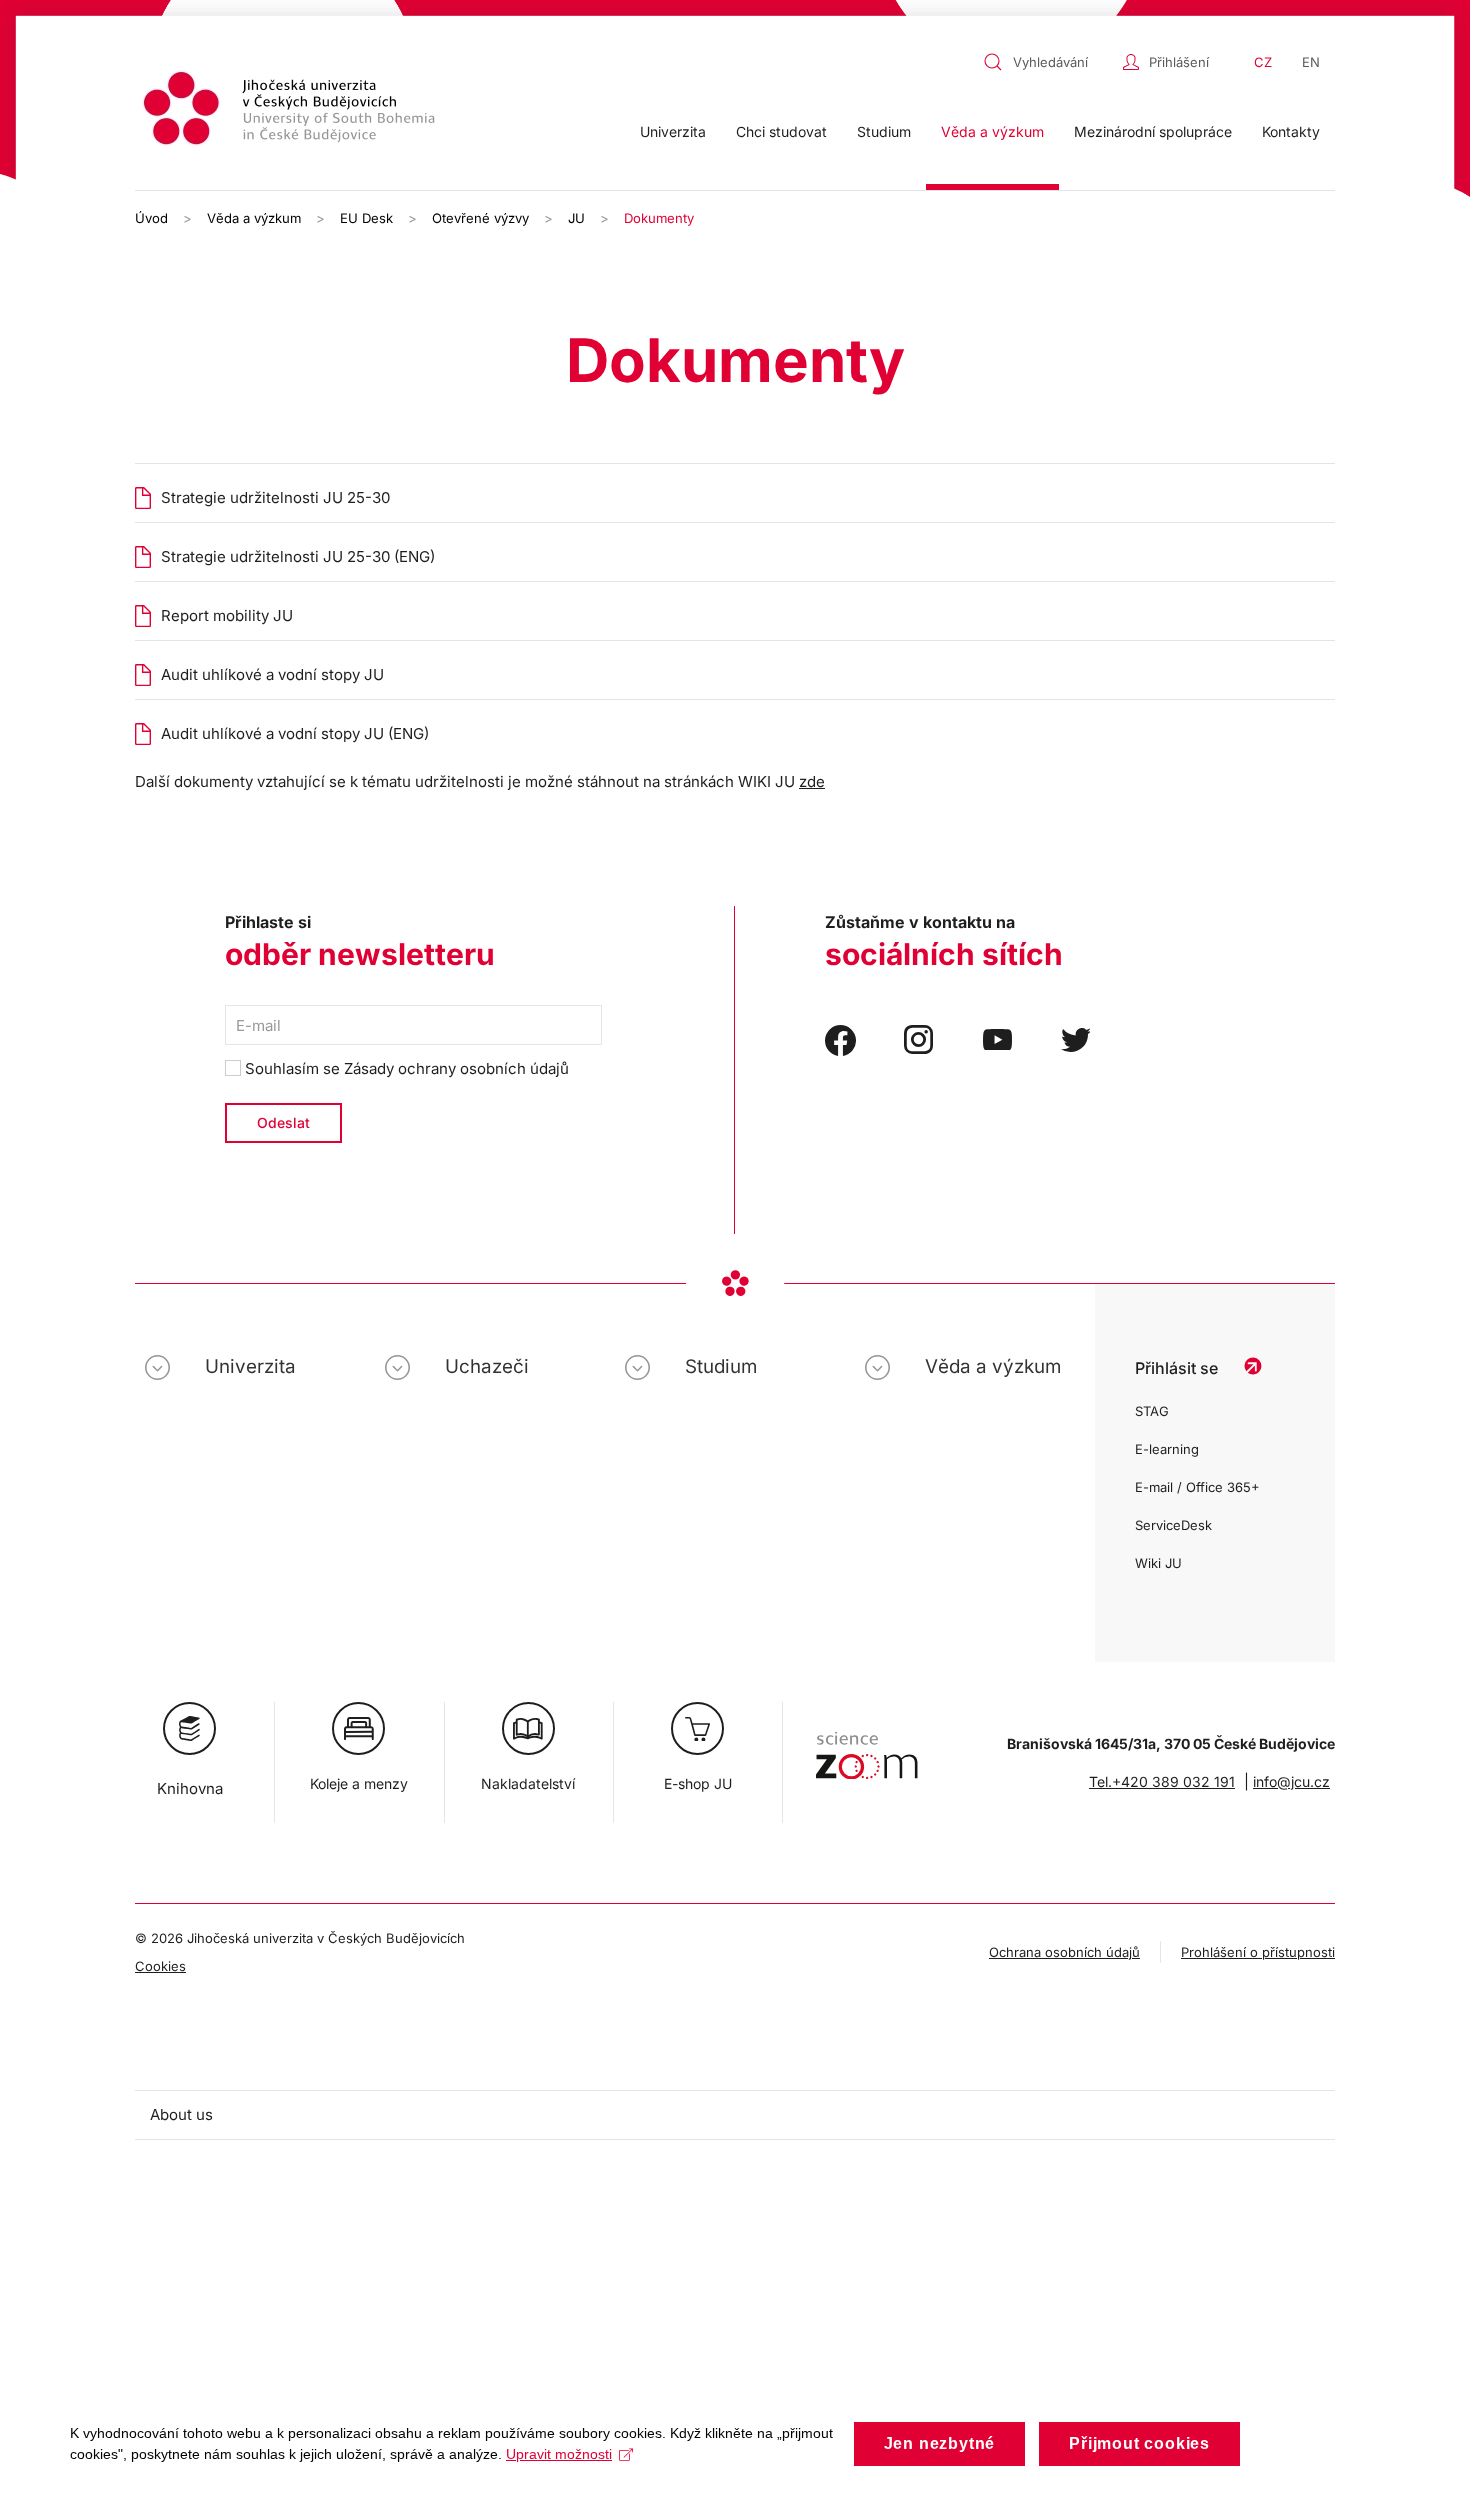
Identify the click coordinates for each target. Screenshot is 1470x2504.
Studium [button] (884, 131)
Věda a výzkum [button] (992, 131)
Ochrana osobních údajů (1064, 1952)
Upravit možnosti (559, 2454)
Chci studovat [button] (781, 131)
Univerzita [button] (673, 131)
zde (812, 781)
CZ (1263, 62)
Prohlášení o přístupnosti (1258, 1952)
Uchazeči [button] (487, 1366)
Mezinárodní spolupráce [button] (1153, 131)
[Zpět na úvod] (292, 111)
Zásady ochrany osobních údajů (456, 1068)
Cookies (160, 1966)
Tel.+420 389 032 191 (1162, 1781)
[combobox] (1048, 62)
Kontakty (1291, 131)
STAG (1152, 1411)
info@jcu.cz (1291, 1781)
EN (1311, 62)
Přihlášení (1179, 62)
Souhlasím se (405, 1068)
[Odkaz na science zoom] (866, 1745)
